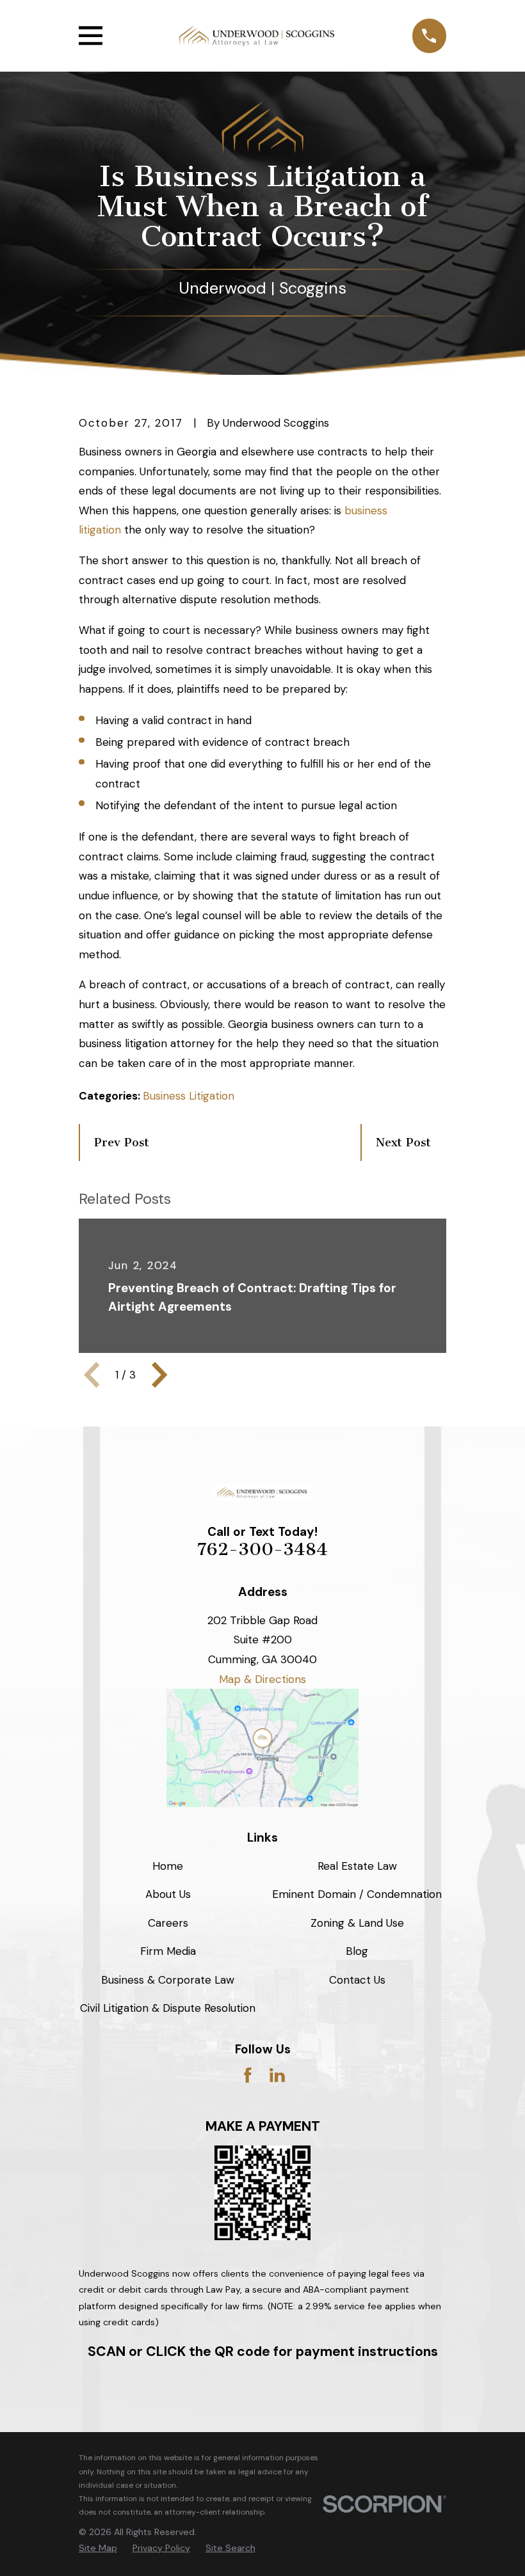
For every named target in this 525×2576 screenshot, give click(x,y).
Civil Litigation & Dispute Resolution (168, 2008)
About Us (168, 1894)
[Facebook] (248, 2075)
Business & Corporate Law (168, 1980)
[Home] (258, 36)
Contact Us (357, 1980)
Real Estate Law (357, 1866)
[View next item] (159, 1375)
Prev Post (122, 1142)
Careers (168, 1923)
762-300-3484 (262, 1549)
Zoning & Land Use (357, 1923)
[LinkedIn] (277, 2075)
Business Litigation (189, 1096)
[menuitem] (98, 2548)
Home (168, 1866)
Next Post (403, 1142)
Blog (357, 1951)
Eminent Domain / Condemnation (357, 1894)
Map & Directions (262, 1679)
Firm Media (168, 1951)
